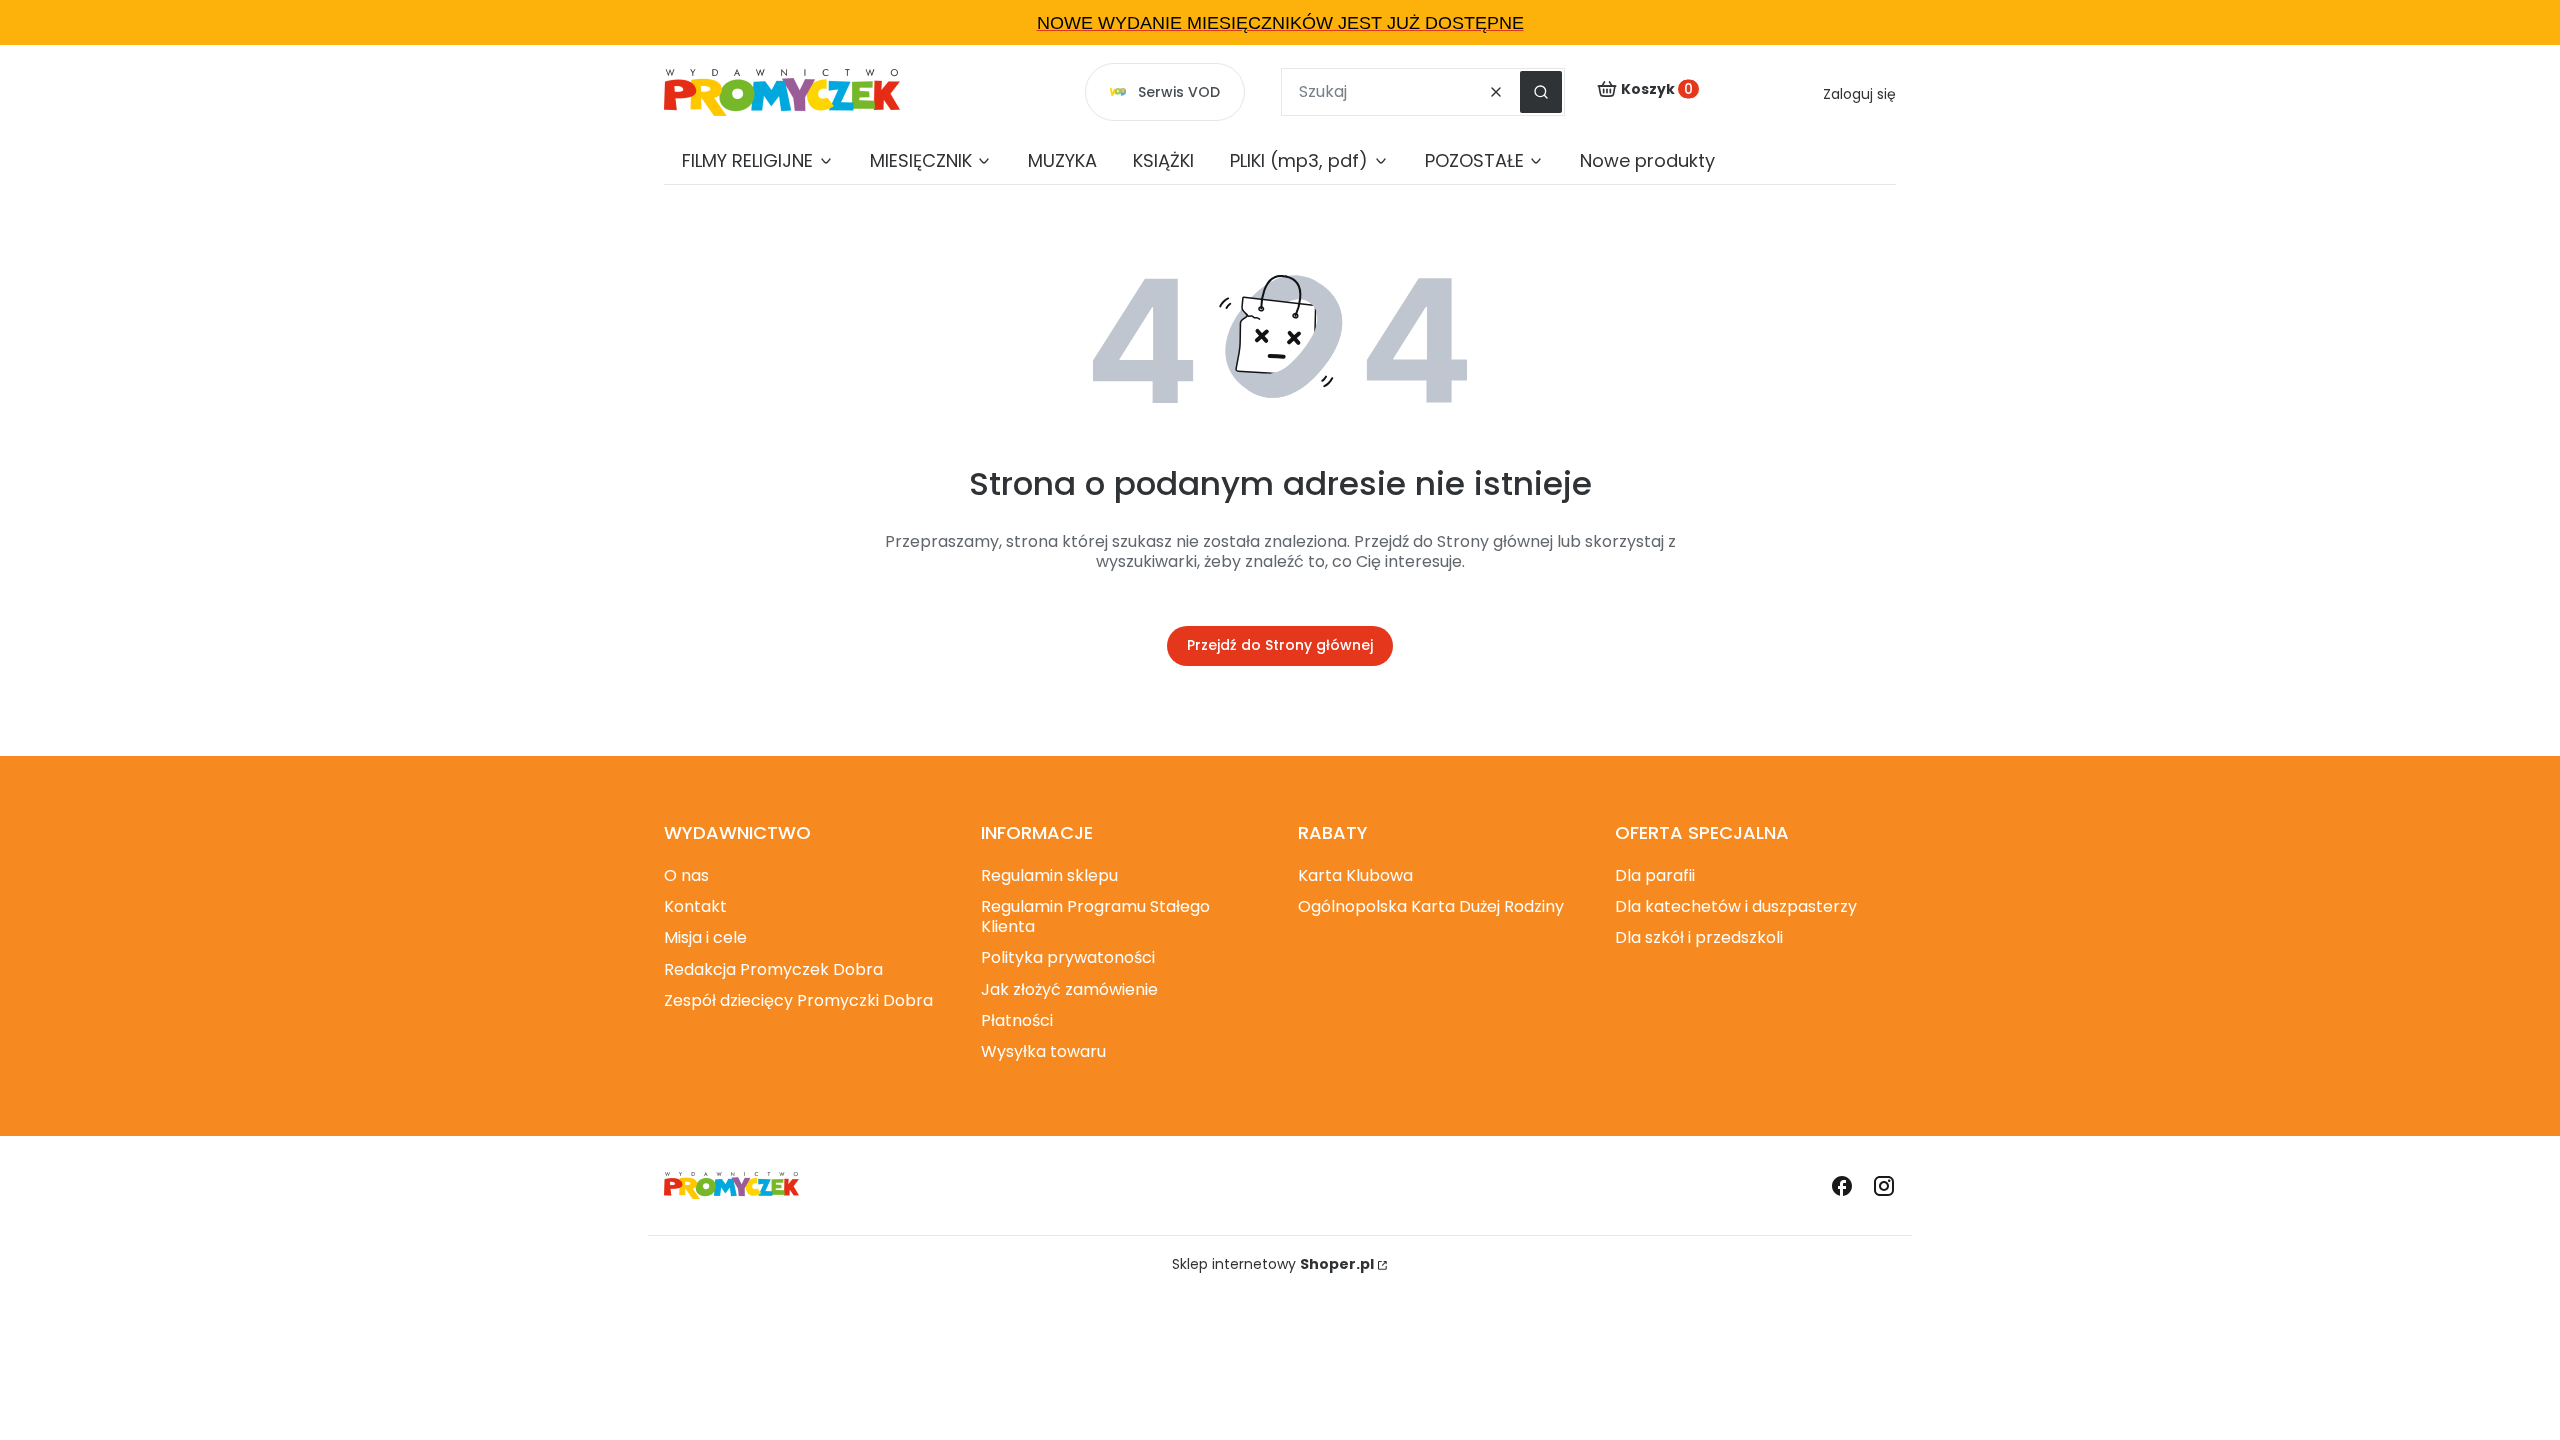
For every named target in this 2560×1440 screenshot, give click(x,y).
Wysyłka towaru (1043, 1051)
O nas (686, 875)
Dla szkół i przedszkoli (1699, 937)
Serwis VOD (1179, 92)
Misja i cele (705, 937)
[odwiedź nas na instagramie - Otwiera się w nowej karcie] (1884, 1186)
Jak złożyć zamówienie (1069, 989)
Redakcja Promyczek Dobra (773, 969)
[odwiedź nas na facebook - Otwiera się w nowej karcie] (1842, 1186)
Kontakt (695, 906)
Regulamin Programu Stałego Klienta (1095, 916)
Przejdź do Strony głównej (1280, 645)
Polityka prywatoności (1068, 957)
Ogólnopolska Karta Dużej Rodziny (1431, 906)
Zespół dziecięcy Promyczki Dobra (798, 1000)
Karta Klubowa (1355, 875)
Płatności (1017, 1020)
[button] (1541, 92)
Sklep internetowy (1273, 1264)
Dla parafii (1655, 875)
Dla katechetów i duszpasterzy (1736, 906)
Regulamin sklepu (1049, 875)
